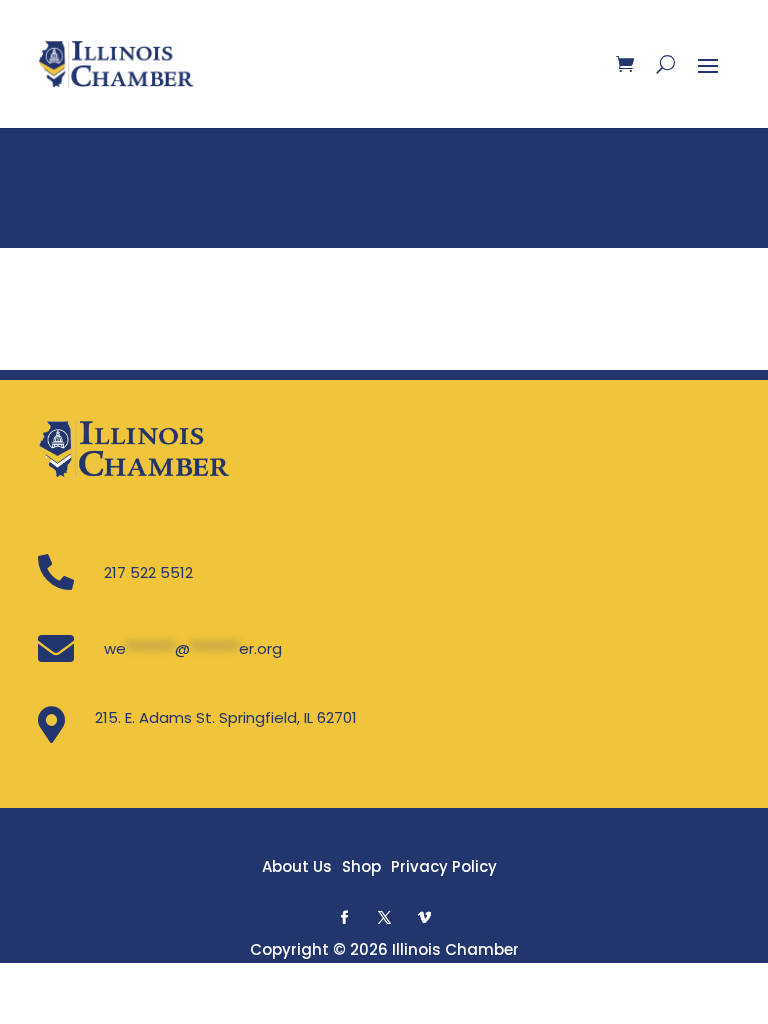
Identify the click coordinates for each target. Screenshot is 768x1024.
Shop (361, 866)
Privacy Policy (444, 866)
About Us (297, 866)
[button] (344, 917)
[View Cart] (625, 64)
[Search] (665, 64)
